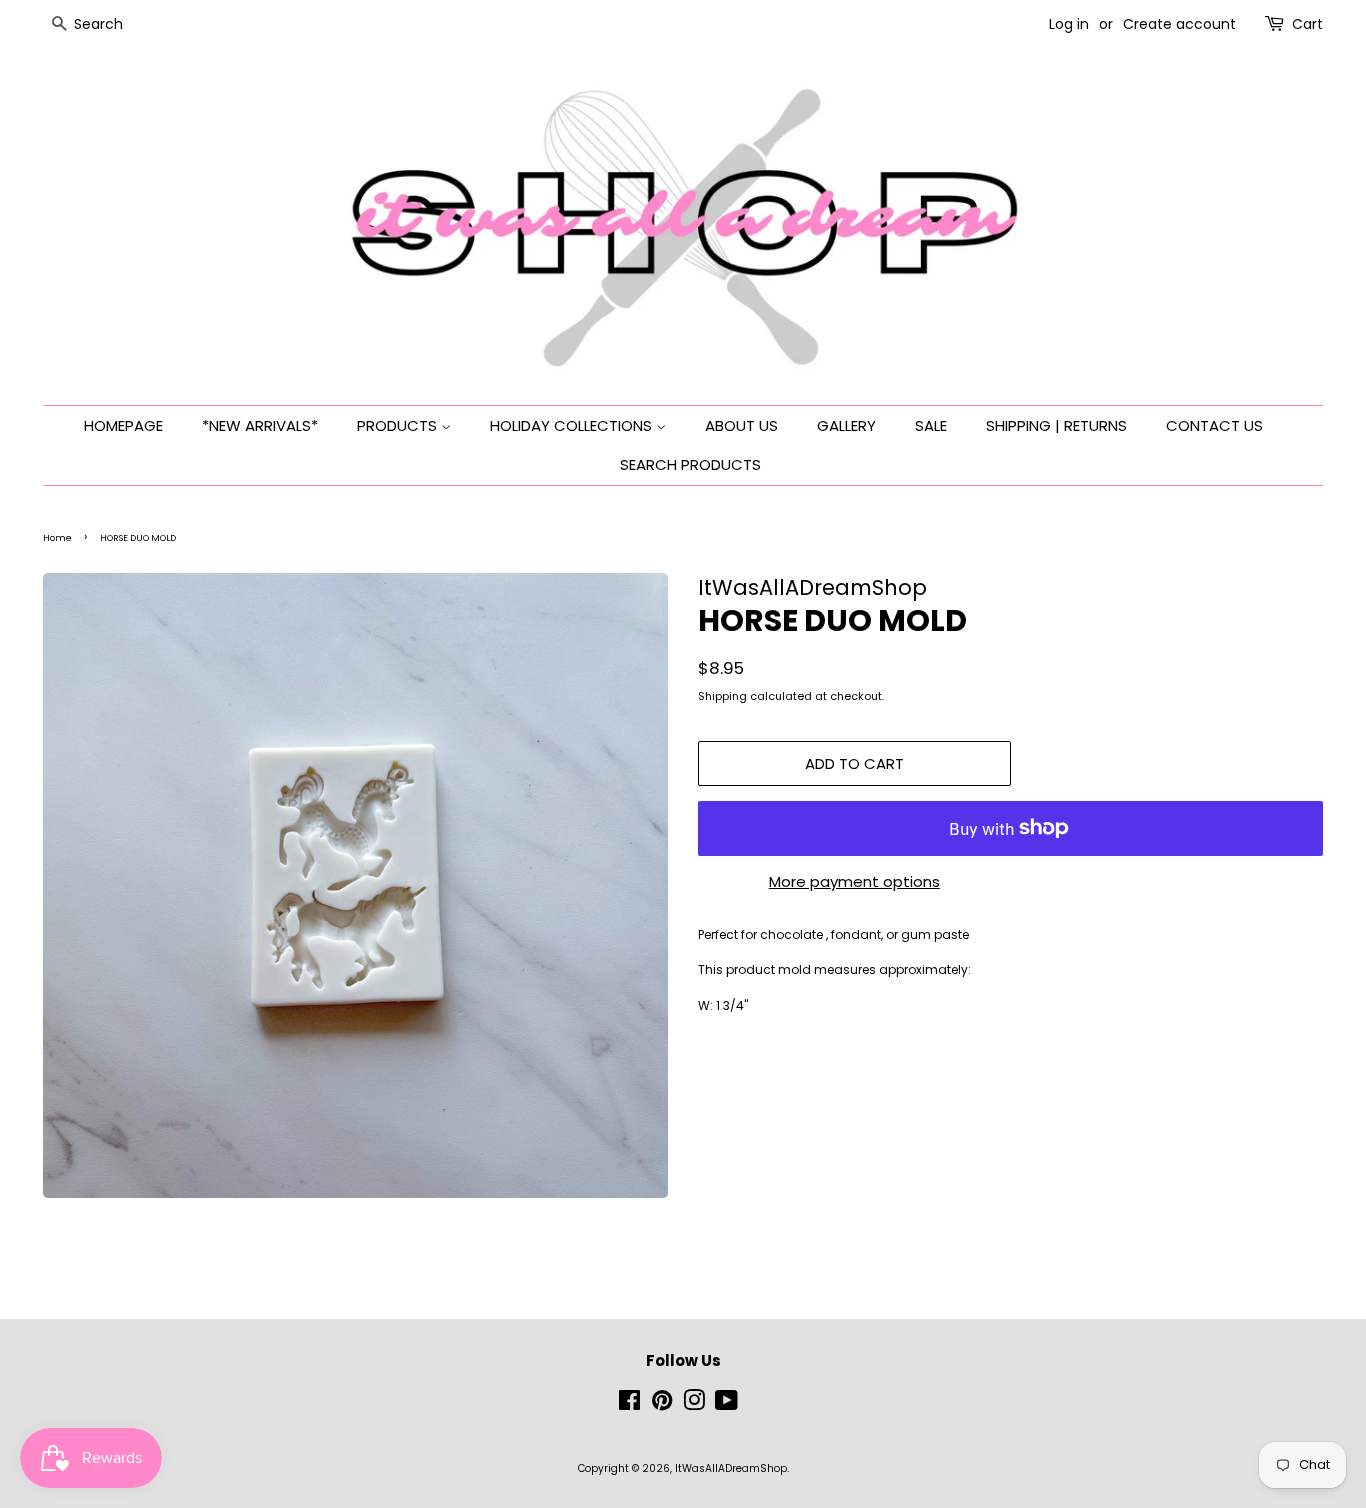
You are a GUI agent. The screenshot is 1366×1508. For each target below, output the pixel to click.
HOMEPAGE (123, 425)
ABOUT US (741, 425)
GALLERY (846, 425)
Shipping (722, 696)
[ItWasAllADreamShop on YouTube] (726, 1405)
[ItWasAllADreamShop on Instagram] (694, 1405)
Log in (1069, 24)
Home (57, 538)
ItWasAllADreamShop (731, 1468)
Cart (1307, 24)
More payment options (854, 881)
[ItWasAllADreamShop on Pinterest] (662, 1405)
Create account (1179, 24)
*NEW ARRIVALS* (260, 425)
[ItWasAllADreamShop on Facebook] (629, 1405)
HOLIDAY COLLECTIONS (573, 425)
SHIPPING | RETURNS (1056, 425)
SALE (931, 425)
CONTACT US (1214, 425)
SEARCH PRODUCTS (690, 464)
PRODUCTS (399, 425)
